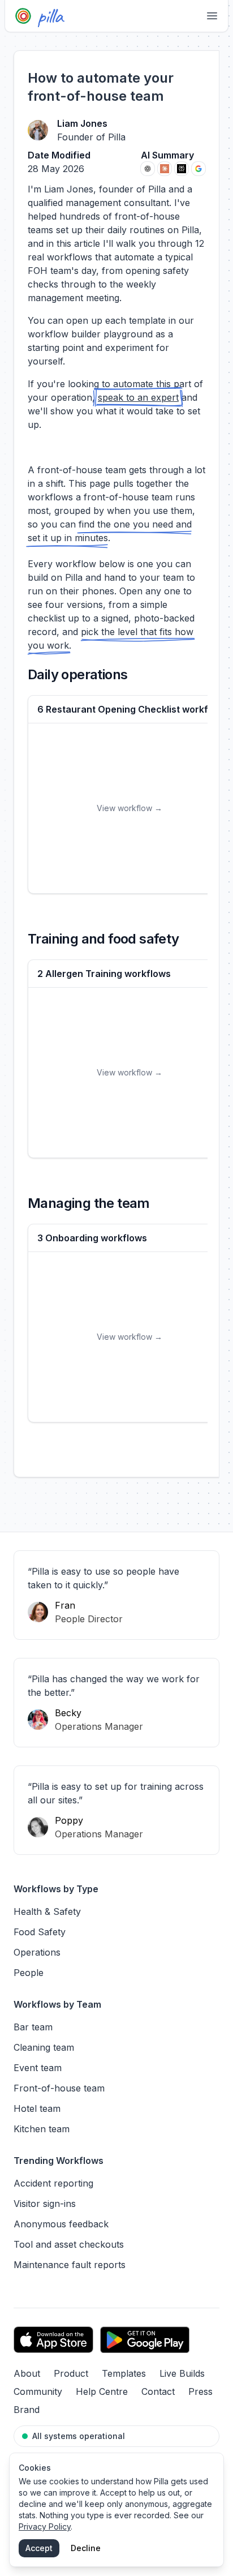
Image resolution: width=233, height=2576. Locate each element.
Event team (38, 2068)
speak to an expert (138, 397)
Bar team (33, 2027)
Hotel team (37, 2108)
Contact (158, 2391)
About (27, 2373)
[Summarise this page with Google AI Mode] (199, 169)
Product (71, 2373)
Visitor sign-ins (45, 2204)
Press (200, 2391)
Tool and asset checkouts (69, 2244)
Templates (124, 2373)
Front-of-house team (59, 2088)
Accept (39, 2548)
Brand (27, 2410)
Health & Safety (47, 1911)
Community (38, 2391)
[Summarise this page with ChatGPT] (148, 169)
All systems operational (79, 2436)
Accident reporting (53, 2183)
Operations (37, 1952)
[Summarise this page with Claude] (165, 169)
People (29, 1973)
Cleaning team (44, 2047)
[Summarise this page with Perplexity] (182, 169)
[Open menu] (212, 16)
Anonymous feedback (61, 2224)
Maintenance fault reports (70, 2265)
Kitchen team (42, 2129)
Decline (86, 2548)
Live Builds (182, 2373)
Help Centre (102, 2391)
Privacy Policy (45, 2526)
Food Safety (40, 1932)
